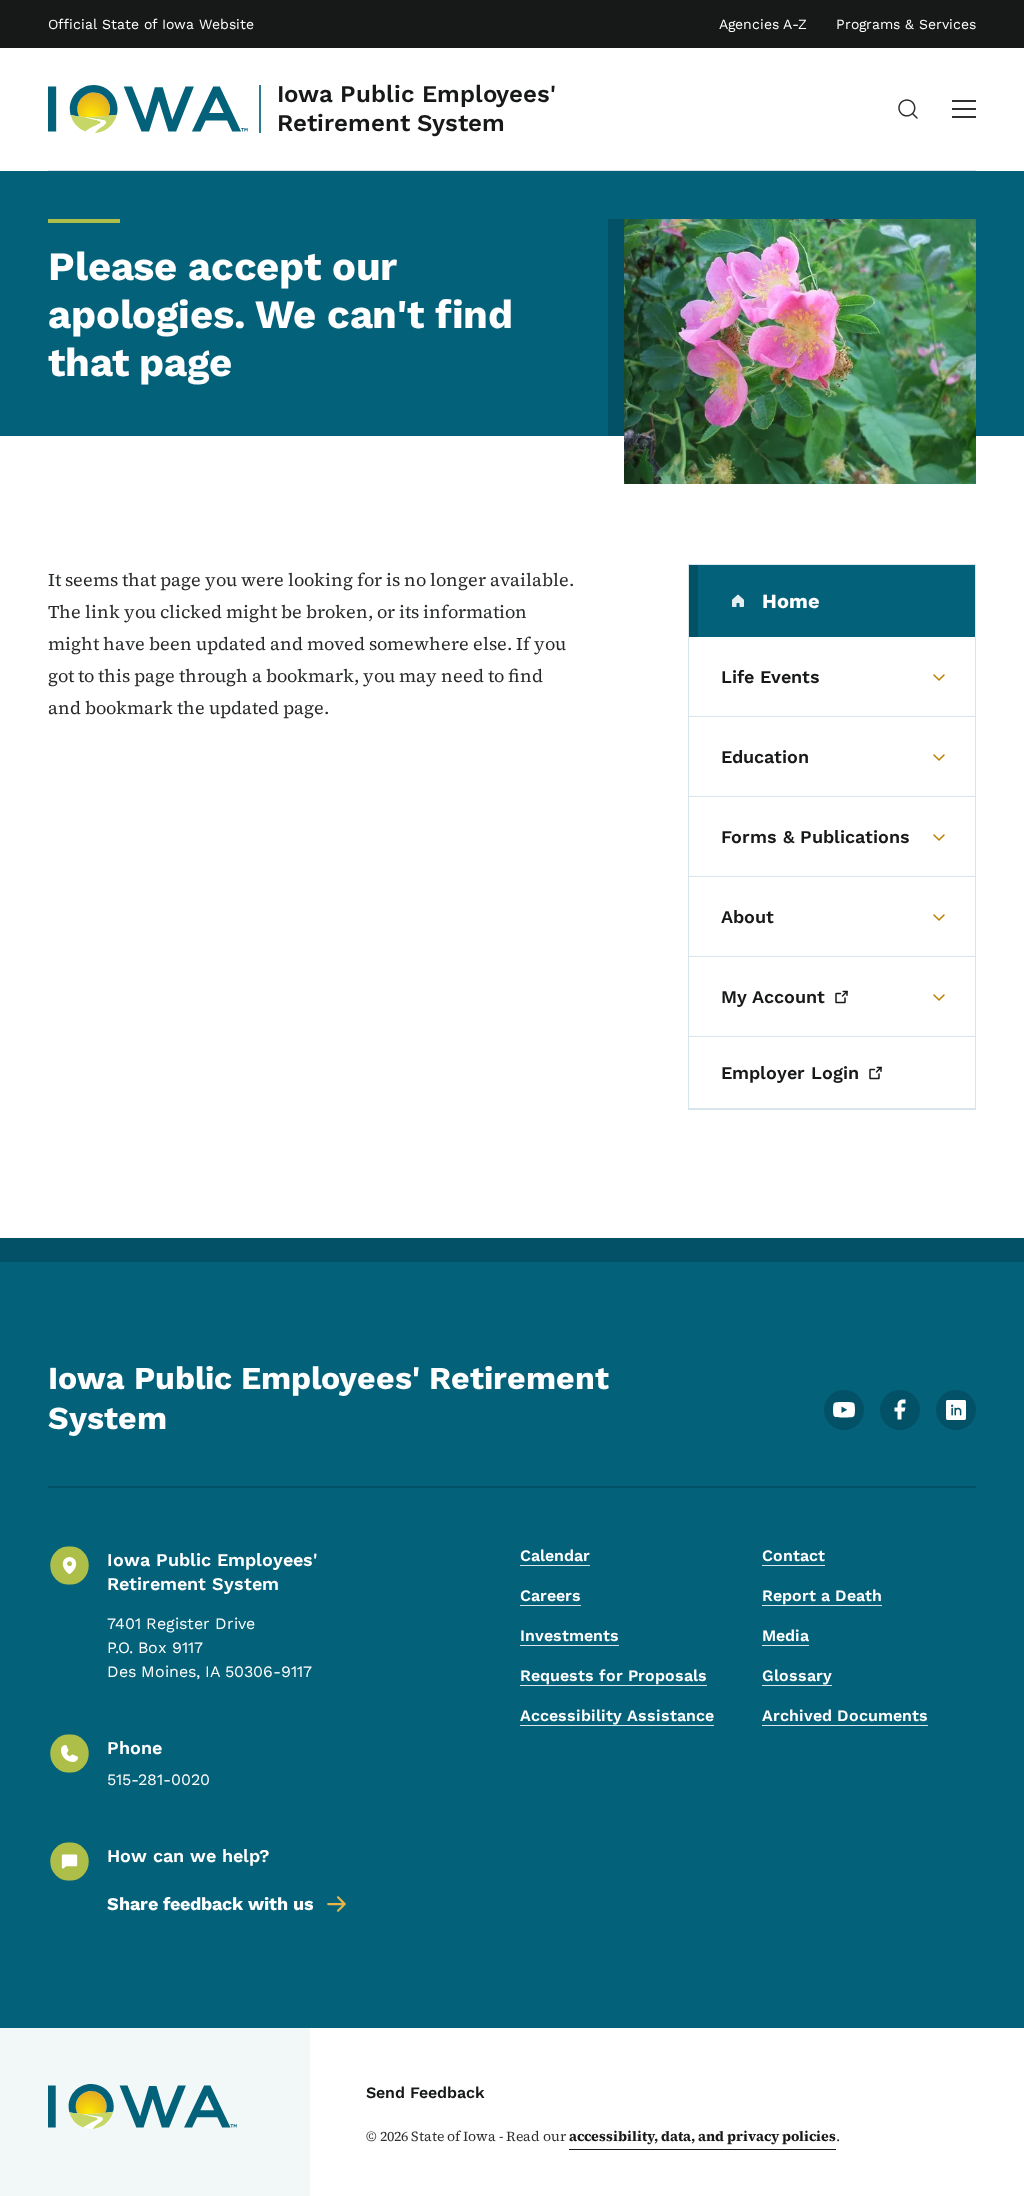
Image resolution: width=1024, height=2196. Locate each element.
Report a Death (822, 1595)
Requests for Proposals (613, 1675)
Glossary (797, 1675)
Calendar (555, 1555)
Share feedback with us (210, 1903)
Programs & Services (906, 24)
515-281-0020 (158, 1779)
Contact (793, 1555)
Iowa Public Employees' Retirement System (416, 108)
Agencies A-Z (763, 24)
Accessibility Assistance (617, 1715)
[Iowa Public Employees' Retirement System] (148, 109)
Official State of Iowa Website (151, 24)
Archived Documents (845, 1715)
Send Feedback (425, 2092)
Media (785, 1635)
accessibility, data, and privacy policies (702, 2136)
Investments (569, 1635)
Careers (550, 1595)
